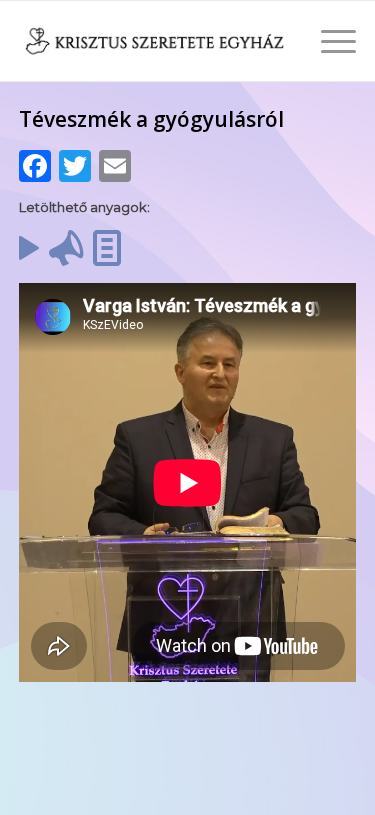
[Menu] (328, 41)
